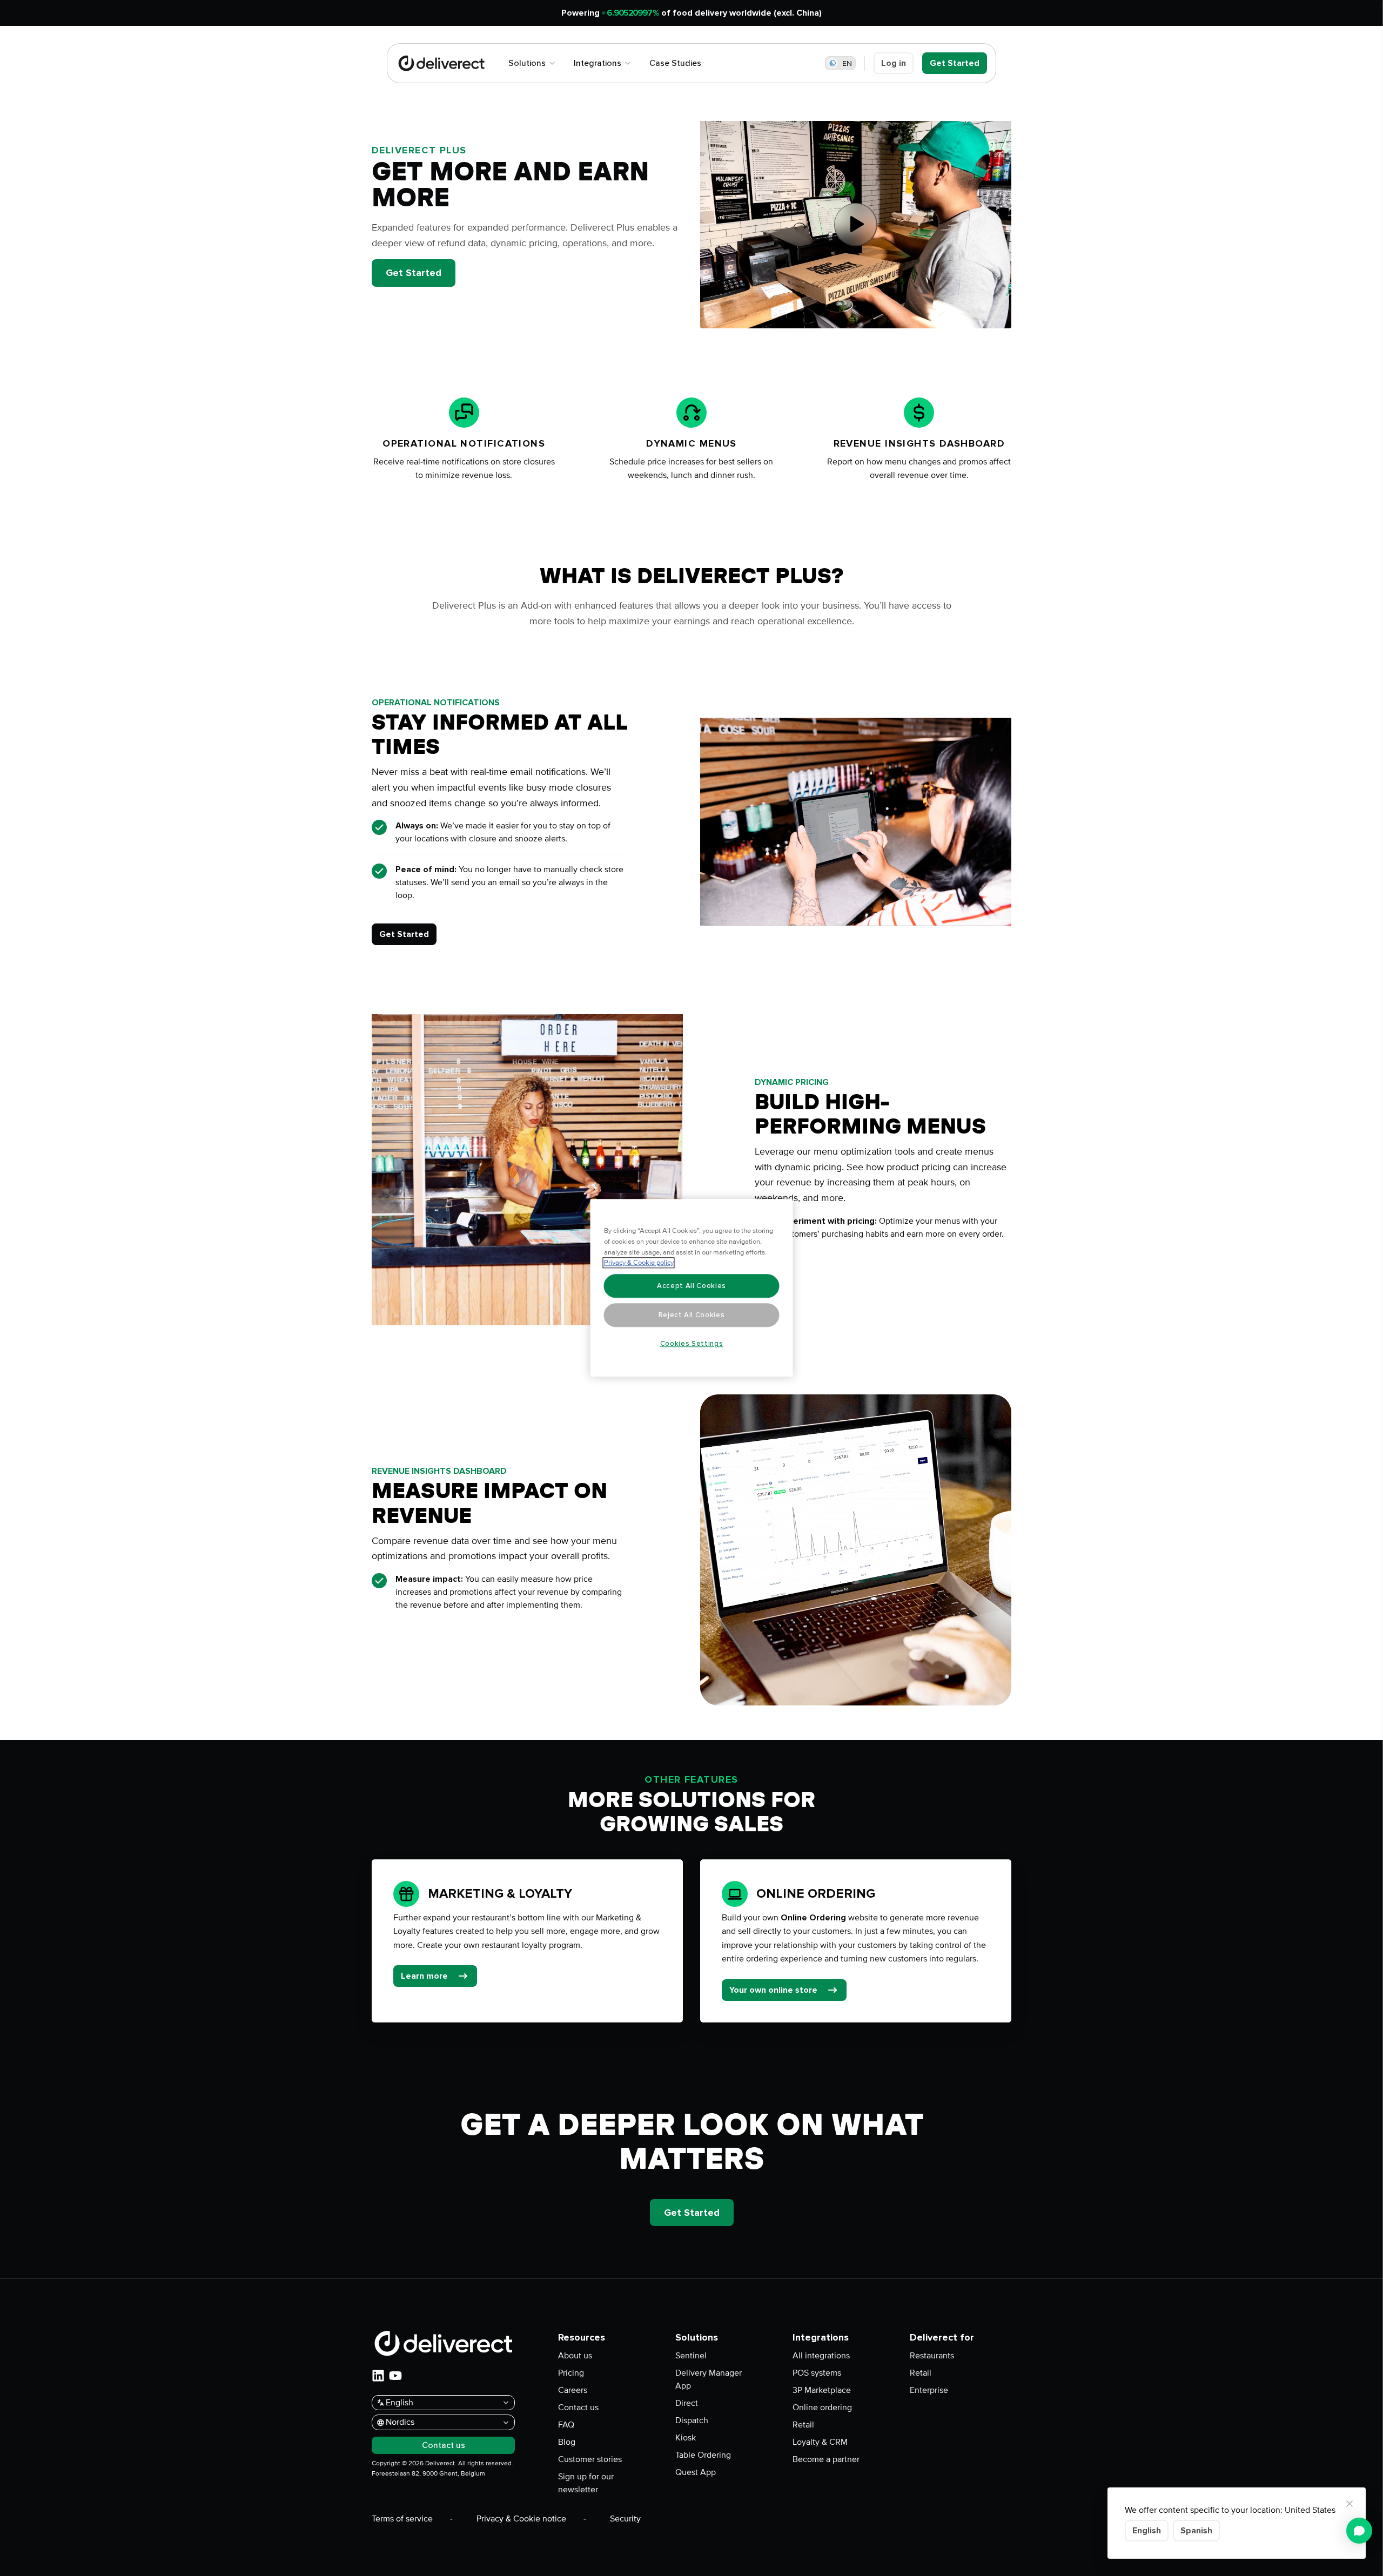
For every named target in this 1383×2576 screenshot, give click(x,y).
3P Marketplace (822, 2390)
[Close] (1350, 2504)
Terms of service (402, 2519)
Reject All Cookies (692, 1315)
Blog (567, 2442)
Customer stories (590, 2459)
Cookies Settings (692, 1344)
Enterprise (929, 2390)
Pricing (571, 2373)
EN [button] (847, 63)
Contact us (578, 2408)
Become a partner (826, 2459)
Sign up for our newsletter (586, 2483)
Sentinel (691, 2356)
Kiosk (686, 2438)
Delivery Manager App (709, 2379)
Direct (687, 2403)
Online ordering (822, 2408)
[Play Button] (856, 225)
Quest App (696, 2472)
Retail (803, 2425)
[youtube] (395, 2376)
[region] (692, 1288)
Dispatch (692, 2420)
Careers (573, 2390)
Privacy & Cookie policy (639, 1263)
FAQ (566, 2425)
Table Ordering (703, 2455)
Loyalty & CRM (820, 2442)
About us (575, 2356)
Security (625, 2519)
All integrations (821, 2356)
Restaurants (932, 2356)
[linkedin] (378, 2376)
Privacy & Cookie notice (521, 2519)
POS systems (817, 2373)
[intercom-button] (1359, 2531)
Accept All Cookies (691, 1286)
